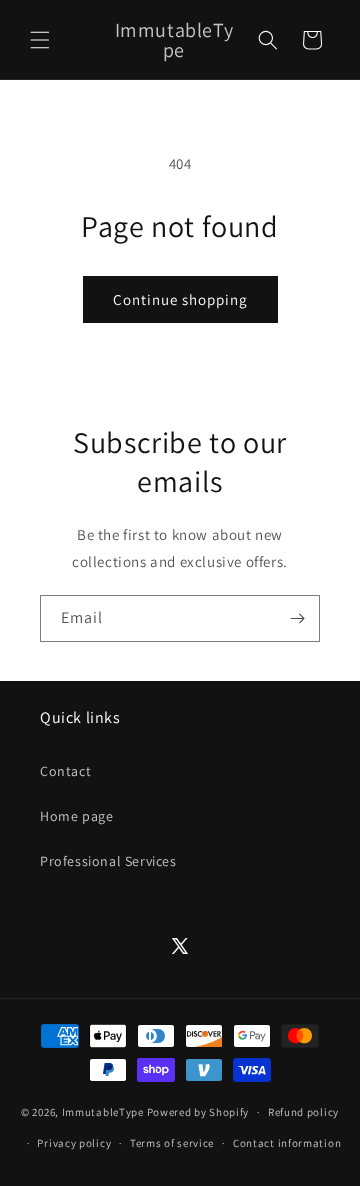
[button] (40, 40)
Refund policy (303, 1112)
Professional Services (108, 861)
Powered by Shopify (198, 1112)
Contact (65, 771)
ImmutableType (103, 1112)
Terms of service (172, 1143)
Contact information (287, 1143)
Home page (76, 816)
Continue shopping (180, 299)
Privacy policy (74, 1143)
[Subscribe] (297, 618)
